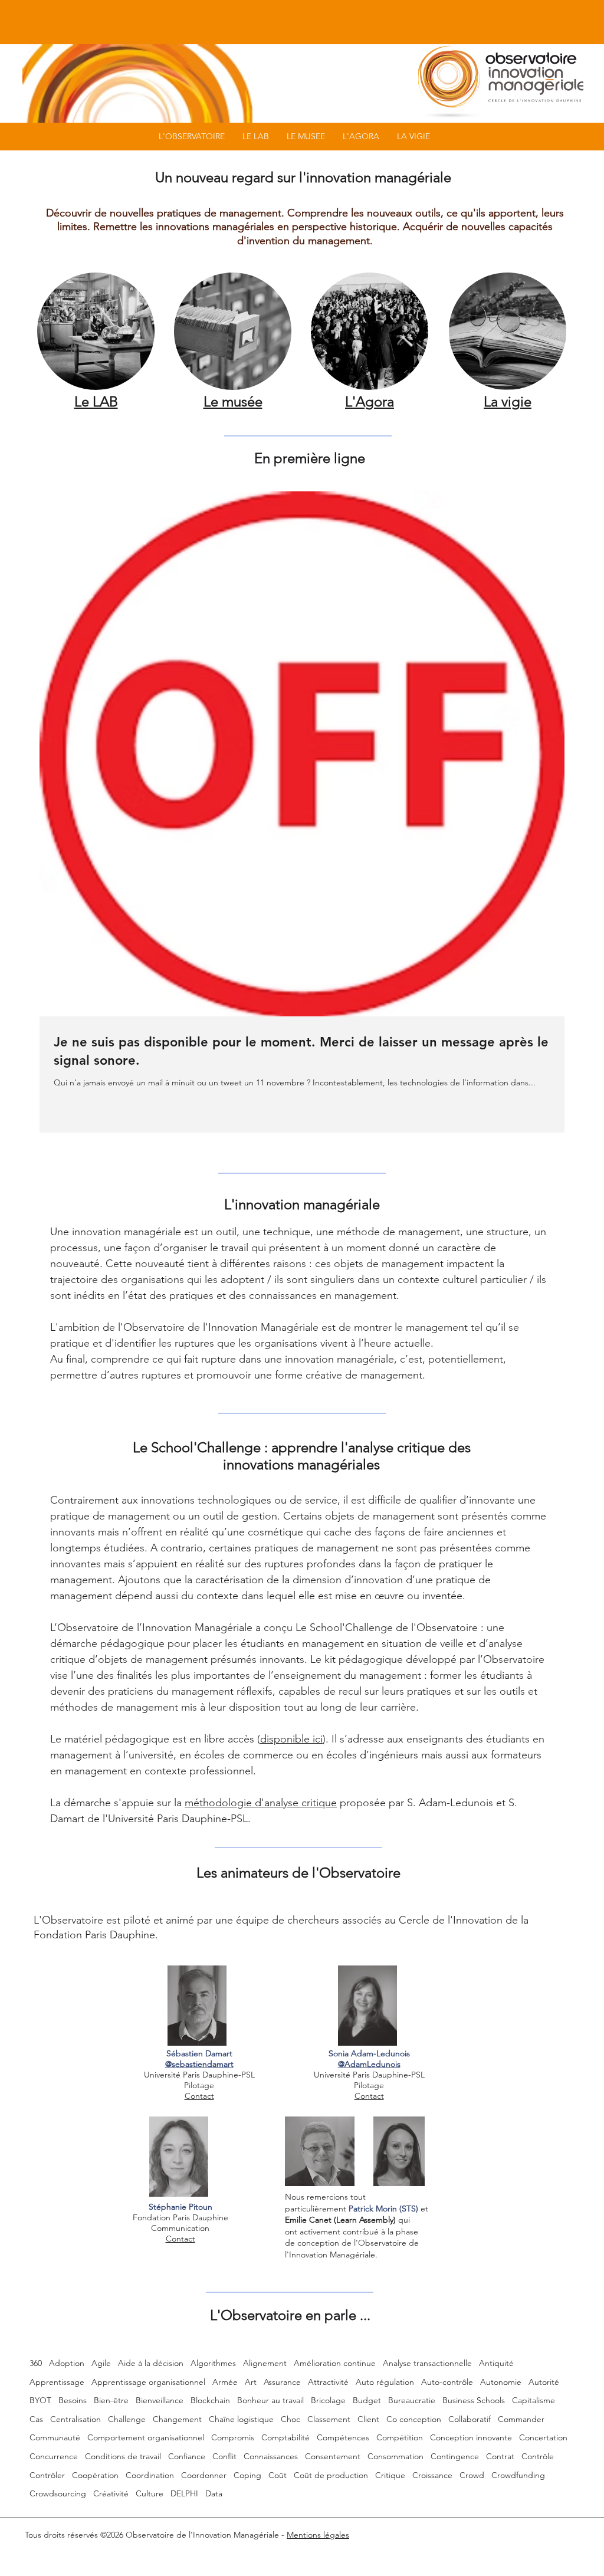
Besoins (73, 2400)
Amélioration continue (335, 2363)
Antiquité (496, 2363)
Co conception (414, 2419)
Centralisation (75, 2419)
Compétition (400, 2437)
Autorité (544, 2382)
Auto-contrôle (447, 2382)
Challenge (127, 2419)
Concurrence (54, 2456)
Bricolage (328, 2400)
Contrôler (47, 2475)
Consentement (333, 2456)
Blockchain (210, 2400)
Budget (367, 2400)
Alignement (265, 2363)
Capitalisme (534, 2400)
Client (368, 2419)
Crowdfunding (518, 2475)
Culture (150, 2493)
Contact (199, 2096)
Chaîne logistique (241, 2419)
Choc (290, 2419)
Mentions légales (318, 2535)
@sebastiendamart (199, 2064)
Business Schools (474, 2400)
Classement (329, 2419)
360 (36, 2363)
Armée (225, 2382)
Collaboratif (470, 2419)
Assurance (282, 2382)
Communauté (55, 2437)
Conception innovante (471, 2437)
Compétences (343, 2437)
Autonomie (501, 2382)
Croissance (432, 2475)
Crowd (472, 2475)
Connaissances (271, 2456)
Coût (278, 2475)
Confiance (187, 2456)
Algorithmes (213, 2363)
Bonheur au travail (270, 2400)
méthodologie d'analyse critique (261, 1803)
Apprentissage (57, 2382)
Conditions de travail (123, 2456)
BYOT (40, 2400)
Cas (36, 2419)
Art (251, 2382)
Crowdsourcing (58, 2493)
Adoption (67, 2363)
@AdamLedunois (369, 2064)
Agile (101, 2363)
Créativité (111, 2493)
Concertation (543, 2437)
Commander (521, 2419)
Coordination (150, 2475)
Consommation (395, 2456)
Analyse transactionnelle (427, 2363)
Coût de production (331, 2475)
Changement (177, 2419)
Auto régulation (385, 2382)
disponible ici (291, 1739)
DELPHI (184, 2493)
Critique (390, 2475)
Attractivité (328, 2382)
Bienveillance (160, 2400)
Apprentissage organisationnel (148, 2382)
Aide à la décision (151, 2363)
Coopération (95, 2475)
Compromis (233, 2437)
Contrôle (538, 2456)
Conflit (224, 2456)
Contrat (500, 2456)
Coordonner (204, 2475)
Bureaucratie (412, 2400)
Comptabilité (285, 2437)
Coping (247, 2475)
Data (214, 2493)
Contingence (455, 2456)
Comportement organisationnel (146, 2437)
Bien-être (111, 2400)
